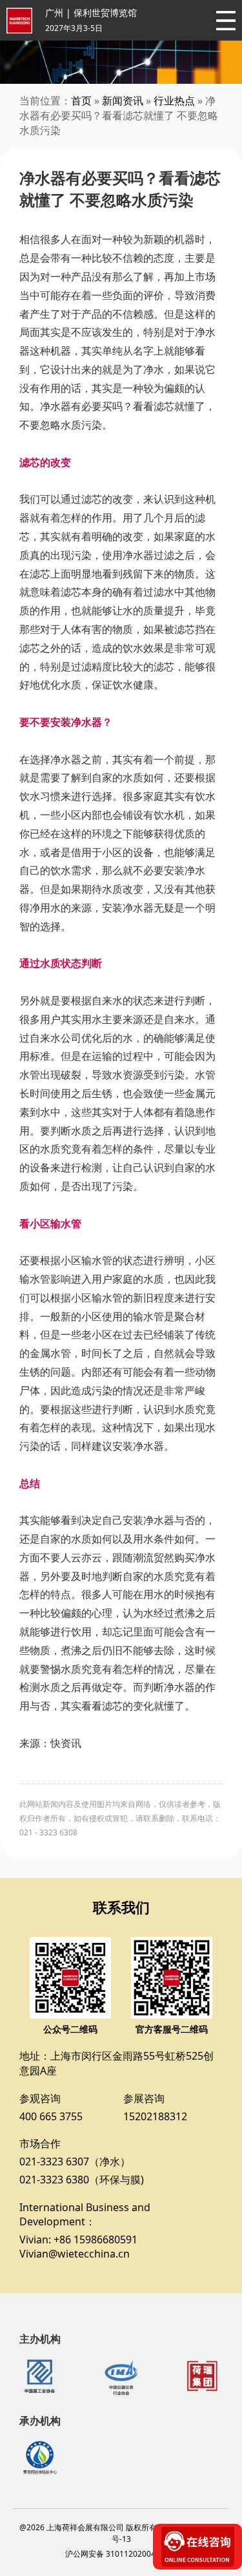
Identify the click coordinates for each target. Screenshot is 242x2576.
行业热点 (174, 101)
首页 (81, 101)
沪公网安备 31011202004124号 (121, 2554)
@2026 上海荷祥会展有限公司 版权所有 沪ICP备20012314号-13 (121, 2533)
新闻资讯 (123, 101)
